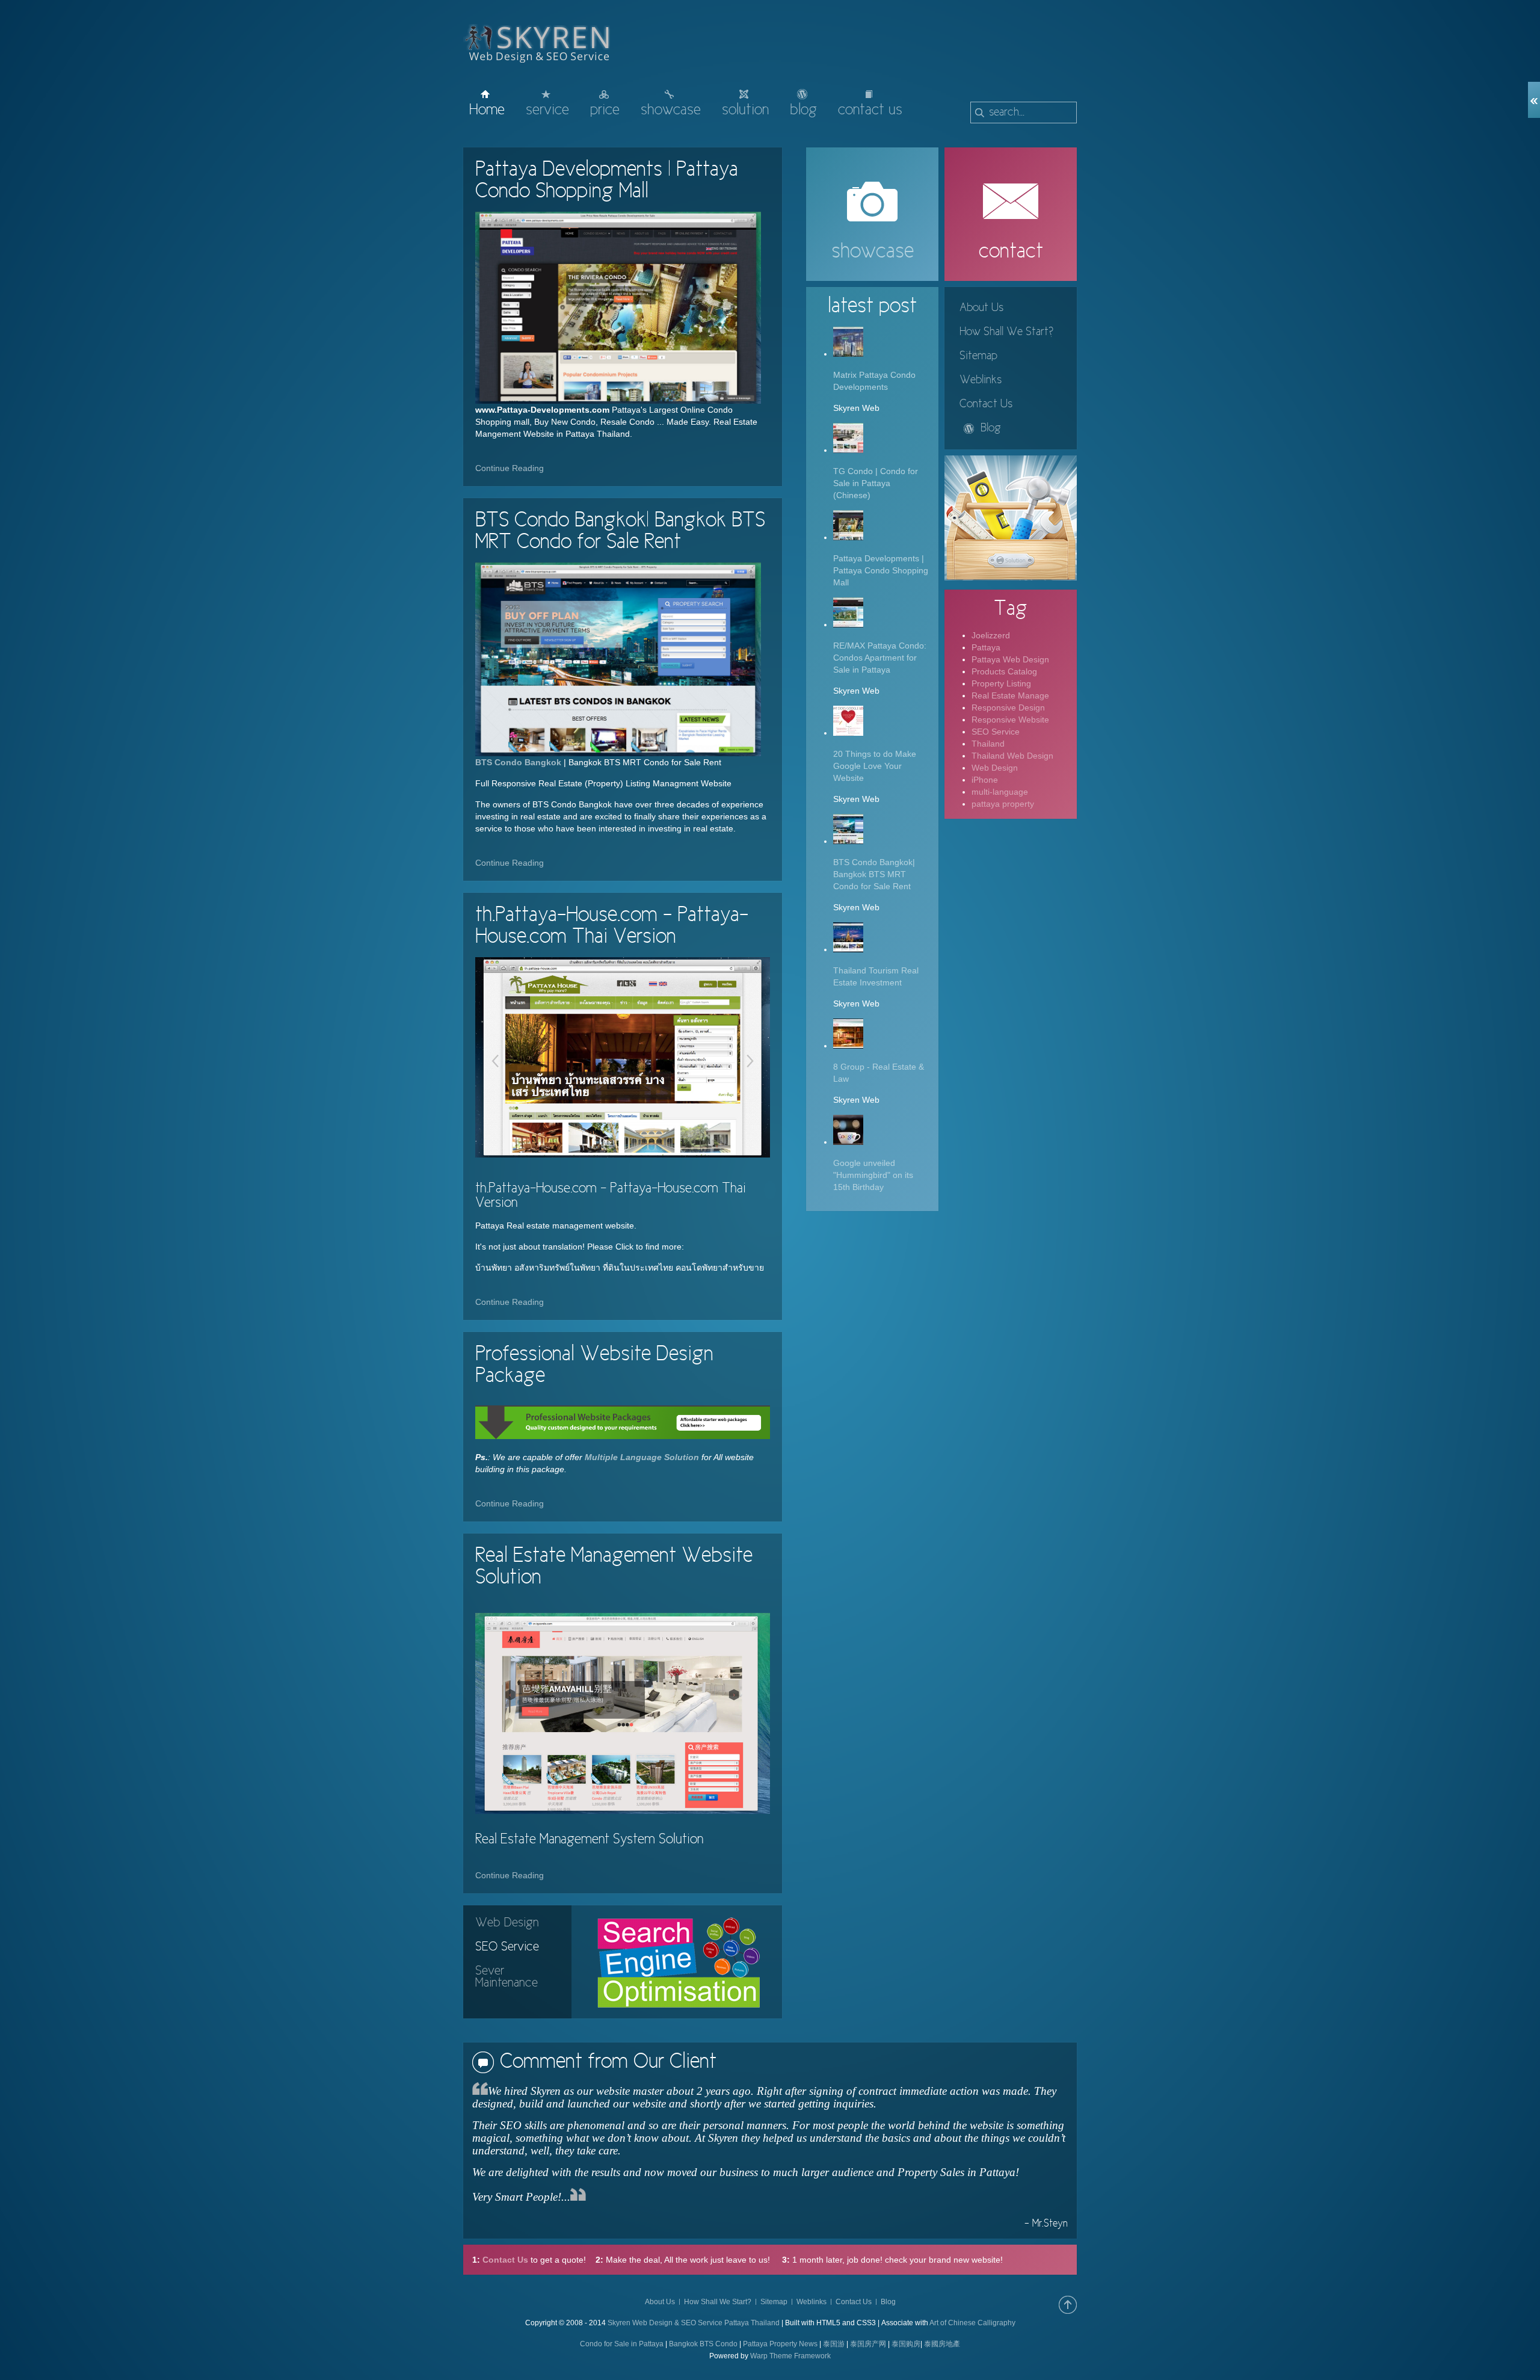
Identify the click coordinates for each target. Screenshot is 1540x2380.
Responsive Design (1008, 708)
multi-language (1000, 792)
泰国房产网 (868, 2344)
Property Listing (1001, 683)
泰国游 (834, 2344)
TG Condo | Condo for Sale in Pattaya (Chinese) (876, 483)
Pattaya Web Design (1010, 659)
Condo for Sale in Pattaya (622, 2344)
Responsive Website (1010, 720)
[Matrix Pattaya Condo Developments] (848, 354)
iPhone (985, 780)
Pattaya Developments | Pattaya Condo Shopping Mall (881, 570)
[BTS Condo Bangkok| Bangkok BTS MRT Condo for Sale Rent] (618, 659)
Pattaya (986, 647)
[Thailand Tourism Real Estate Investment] (848, 949)
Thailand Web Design (1012, 756)
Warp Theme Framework (790, 2356)
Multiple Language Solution (641, 1457)
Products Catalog (1004, 671)
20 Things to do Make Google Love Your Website (875, 766)
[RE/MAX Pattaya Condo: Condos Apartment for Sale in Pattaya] (848, 624)
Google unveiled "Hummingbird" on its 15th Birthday (873, 1175)
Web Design (995, 768)
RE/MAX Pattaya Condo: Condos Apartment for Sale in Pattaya (880, 658)
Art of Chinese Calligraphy (972, 2323)
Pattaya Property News (780, 2344)
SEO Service (996, 732)
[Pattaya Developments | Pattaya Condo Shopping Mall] (618, 308)
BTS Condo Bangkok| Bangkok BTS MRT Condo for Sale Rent (874, 874)
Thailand (988, 744)
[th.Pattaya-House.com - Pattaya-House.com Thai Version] (623, 1057)
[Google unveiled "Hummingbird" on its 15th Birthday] (848, 1142)
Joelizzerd (991, 635)
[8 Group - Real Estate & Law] (848, 1046)
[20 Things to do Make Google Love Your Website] (848, 733)
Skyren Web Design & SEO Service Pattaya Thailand (694, 2323)
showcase (873, 252)
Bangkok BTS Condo (703, 2344)
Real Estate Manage (1010, 695)
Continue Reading (510, 468)
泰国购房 (906, 2344)
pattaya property (1003, 804)
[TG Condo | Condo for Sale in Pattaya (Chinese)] (848, 450)
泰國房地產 (942, 2344)
